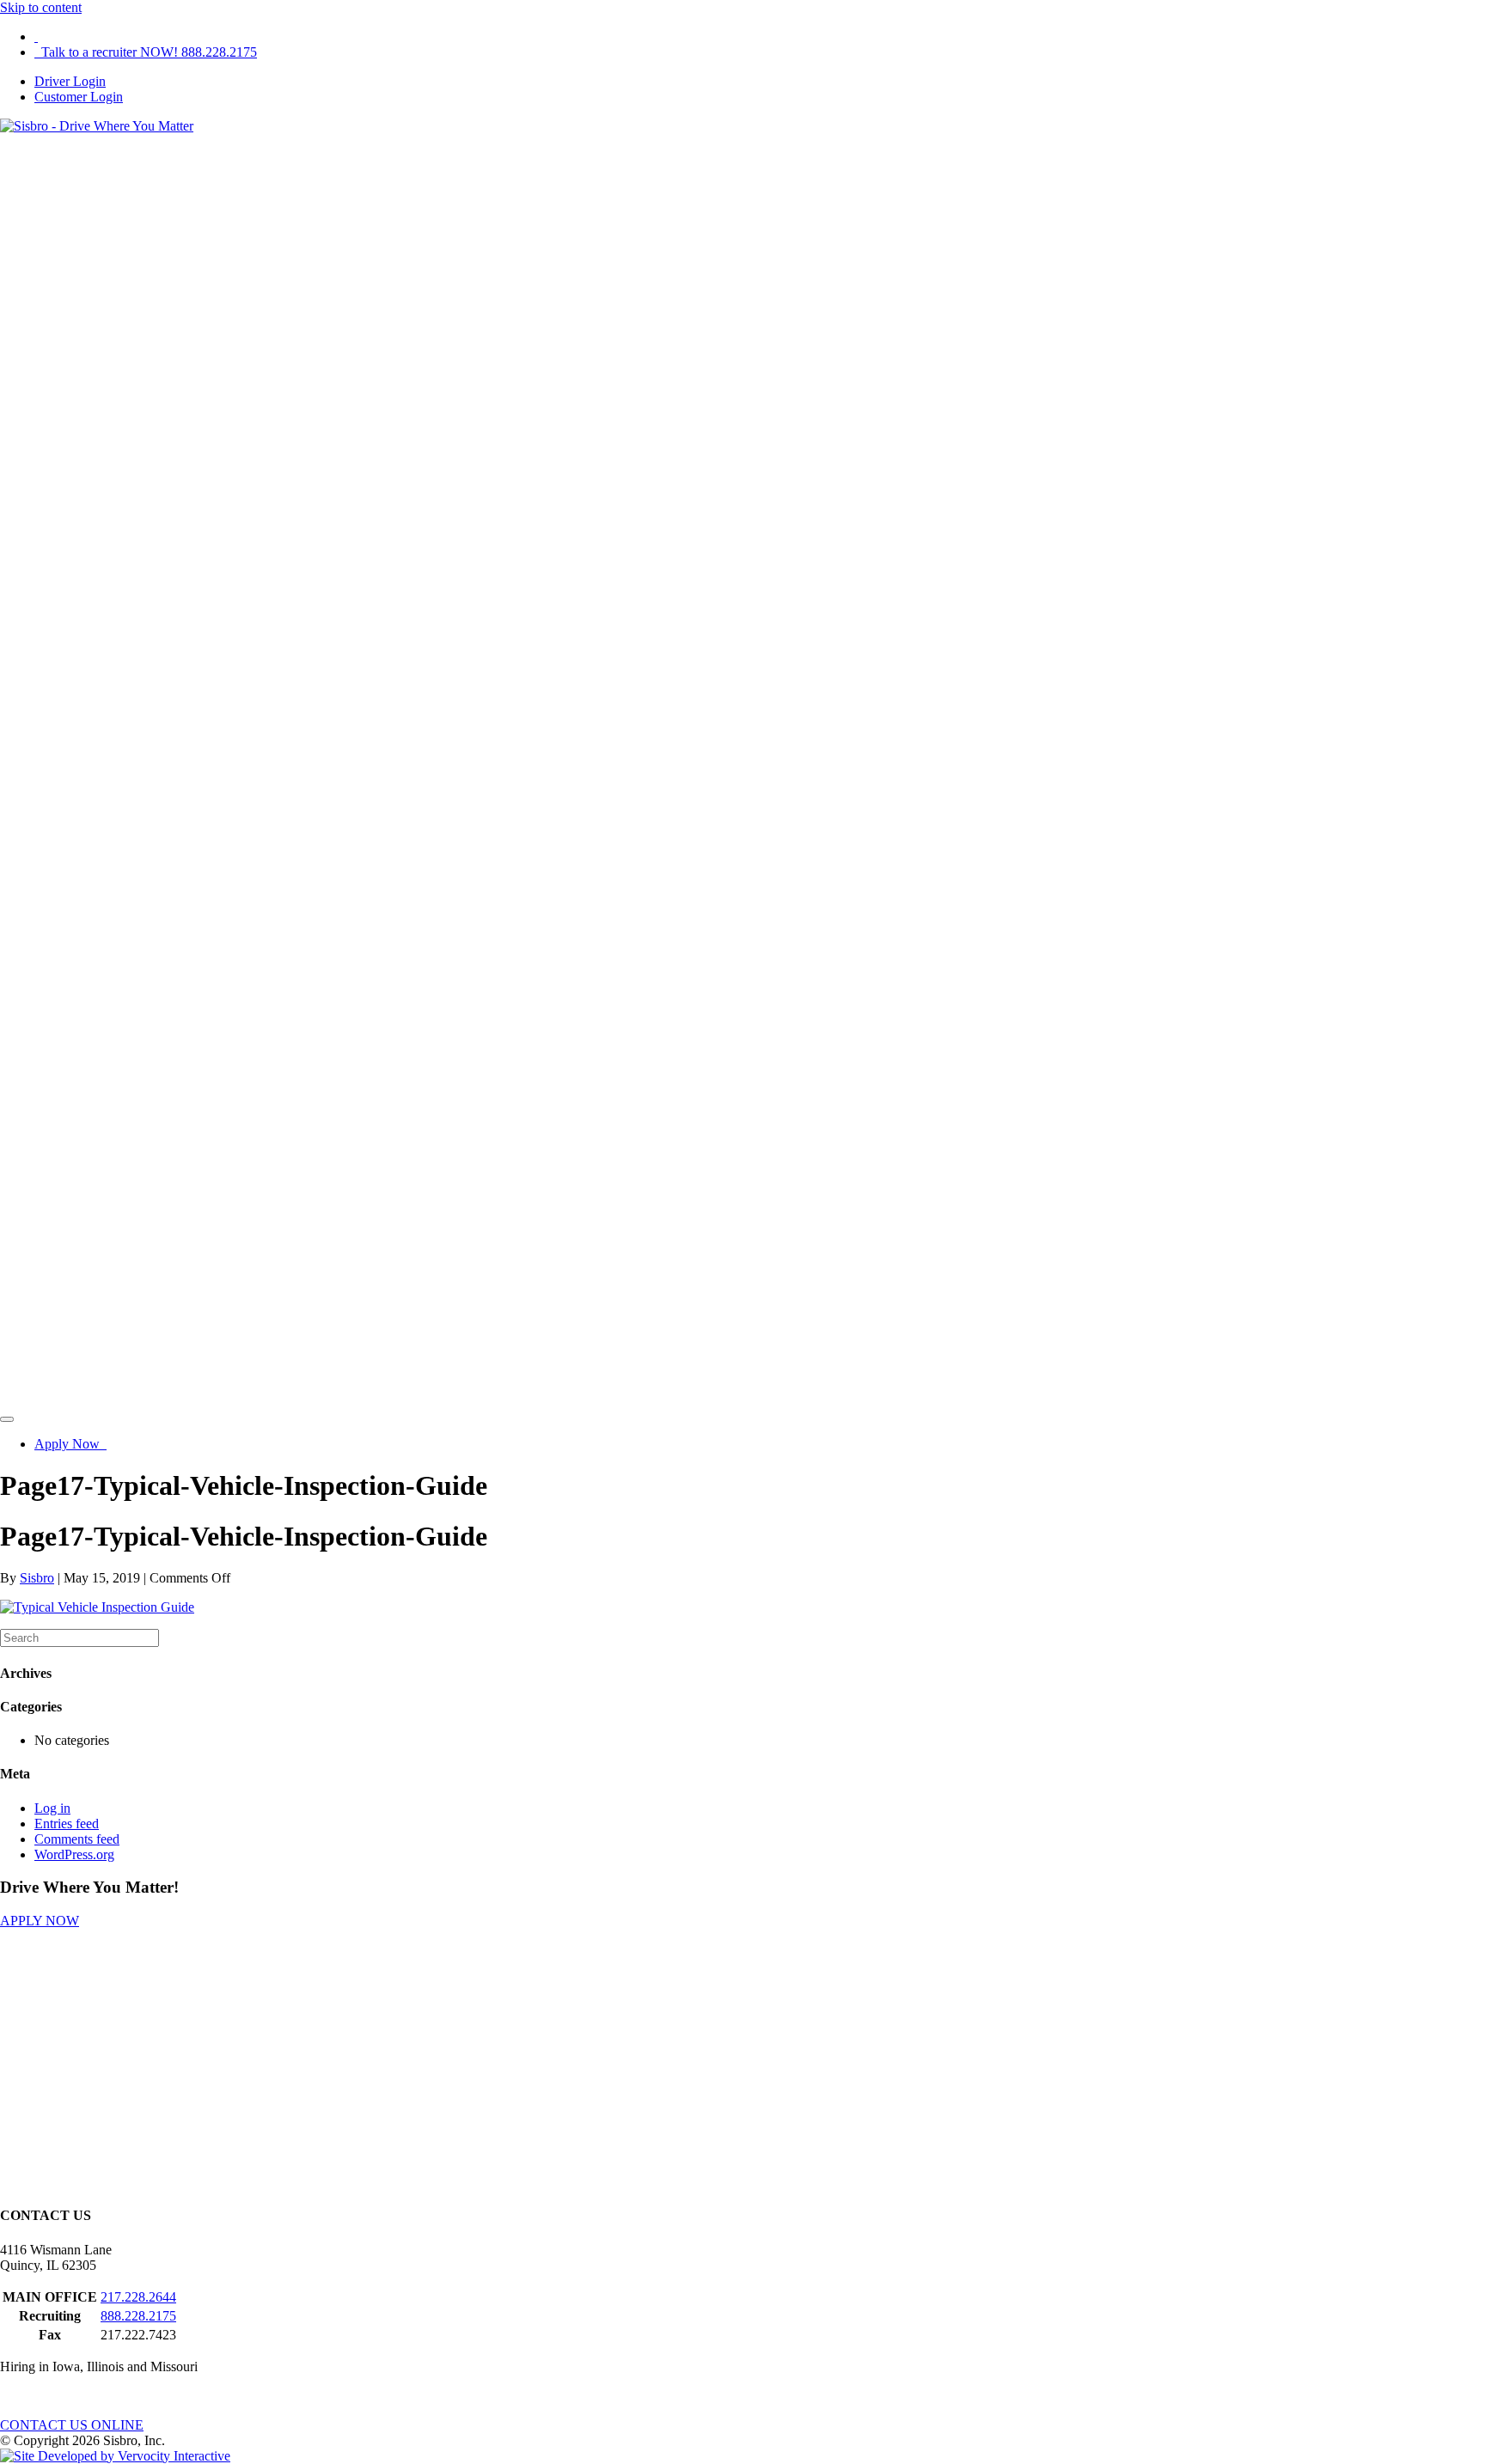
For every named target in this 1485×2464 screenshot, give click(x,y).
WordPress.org (74, 1854)
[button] (40, 1921)
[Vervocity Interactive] (115, 2456)
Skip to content (41, 7)
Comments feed (77, 1839)
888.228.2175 (138, 2316)
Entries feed (67, 1824)
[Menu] (7, 1419)
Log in (52, 1808)
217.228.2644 (138, 2297)
